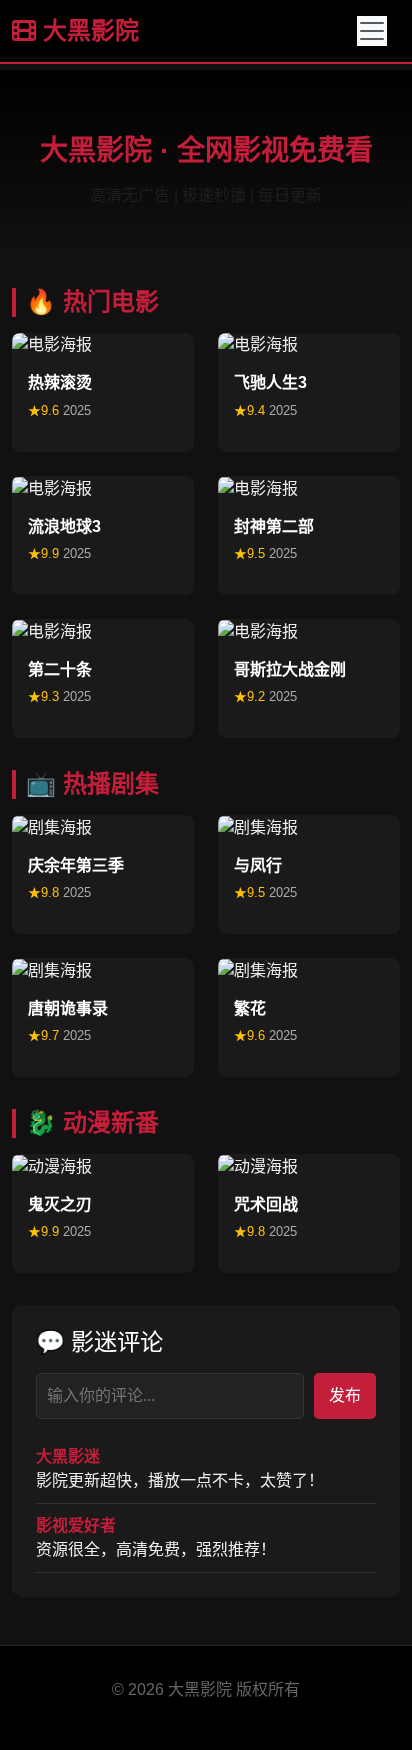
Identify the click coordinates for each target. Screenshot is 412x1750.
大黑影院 (87, 30)
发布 (345, 1395)
